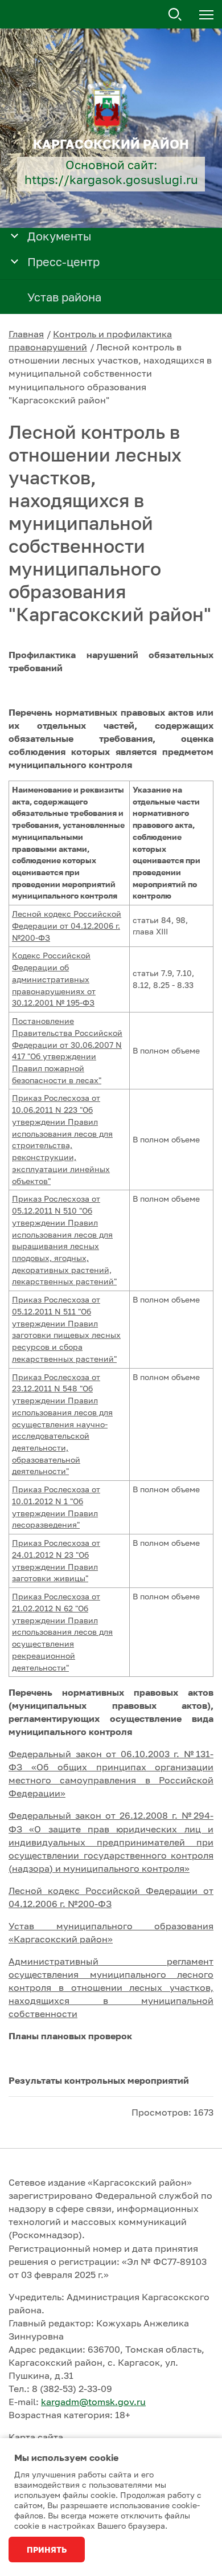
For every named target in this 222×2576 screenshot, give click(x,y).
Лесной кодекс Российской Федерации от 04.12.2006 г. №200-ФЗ (67, 925)
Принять (47, 2550)
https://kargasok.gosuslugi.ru (111, 180)
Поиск (175, 15)
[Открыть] (15, 235)
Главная (26, 334)
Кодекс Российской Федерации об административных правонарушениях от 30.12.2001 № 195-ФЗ (54, 979)
